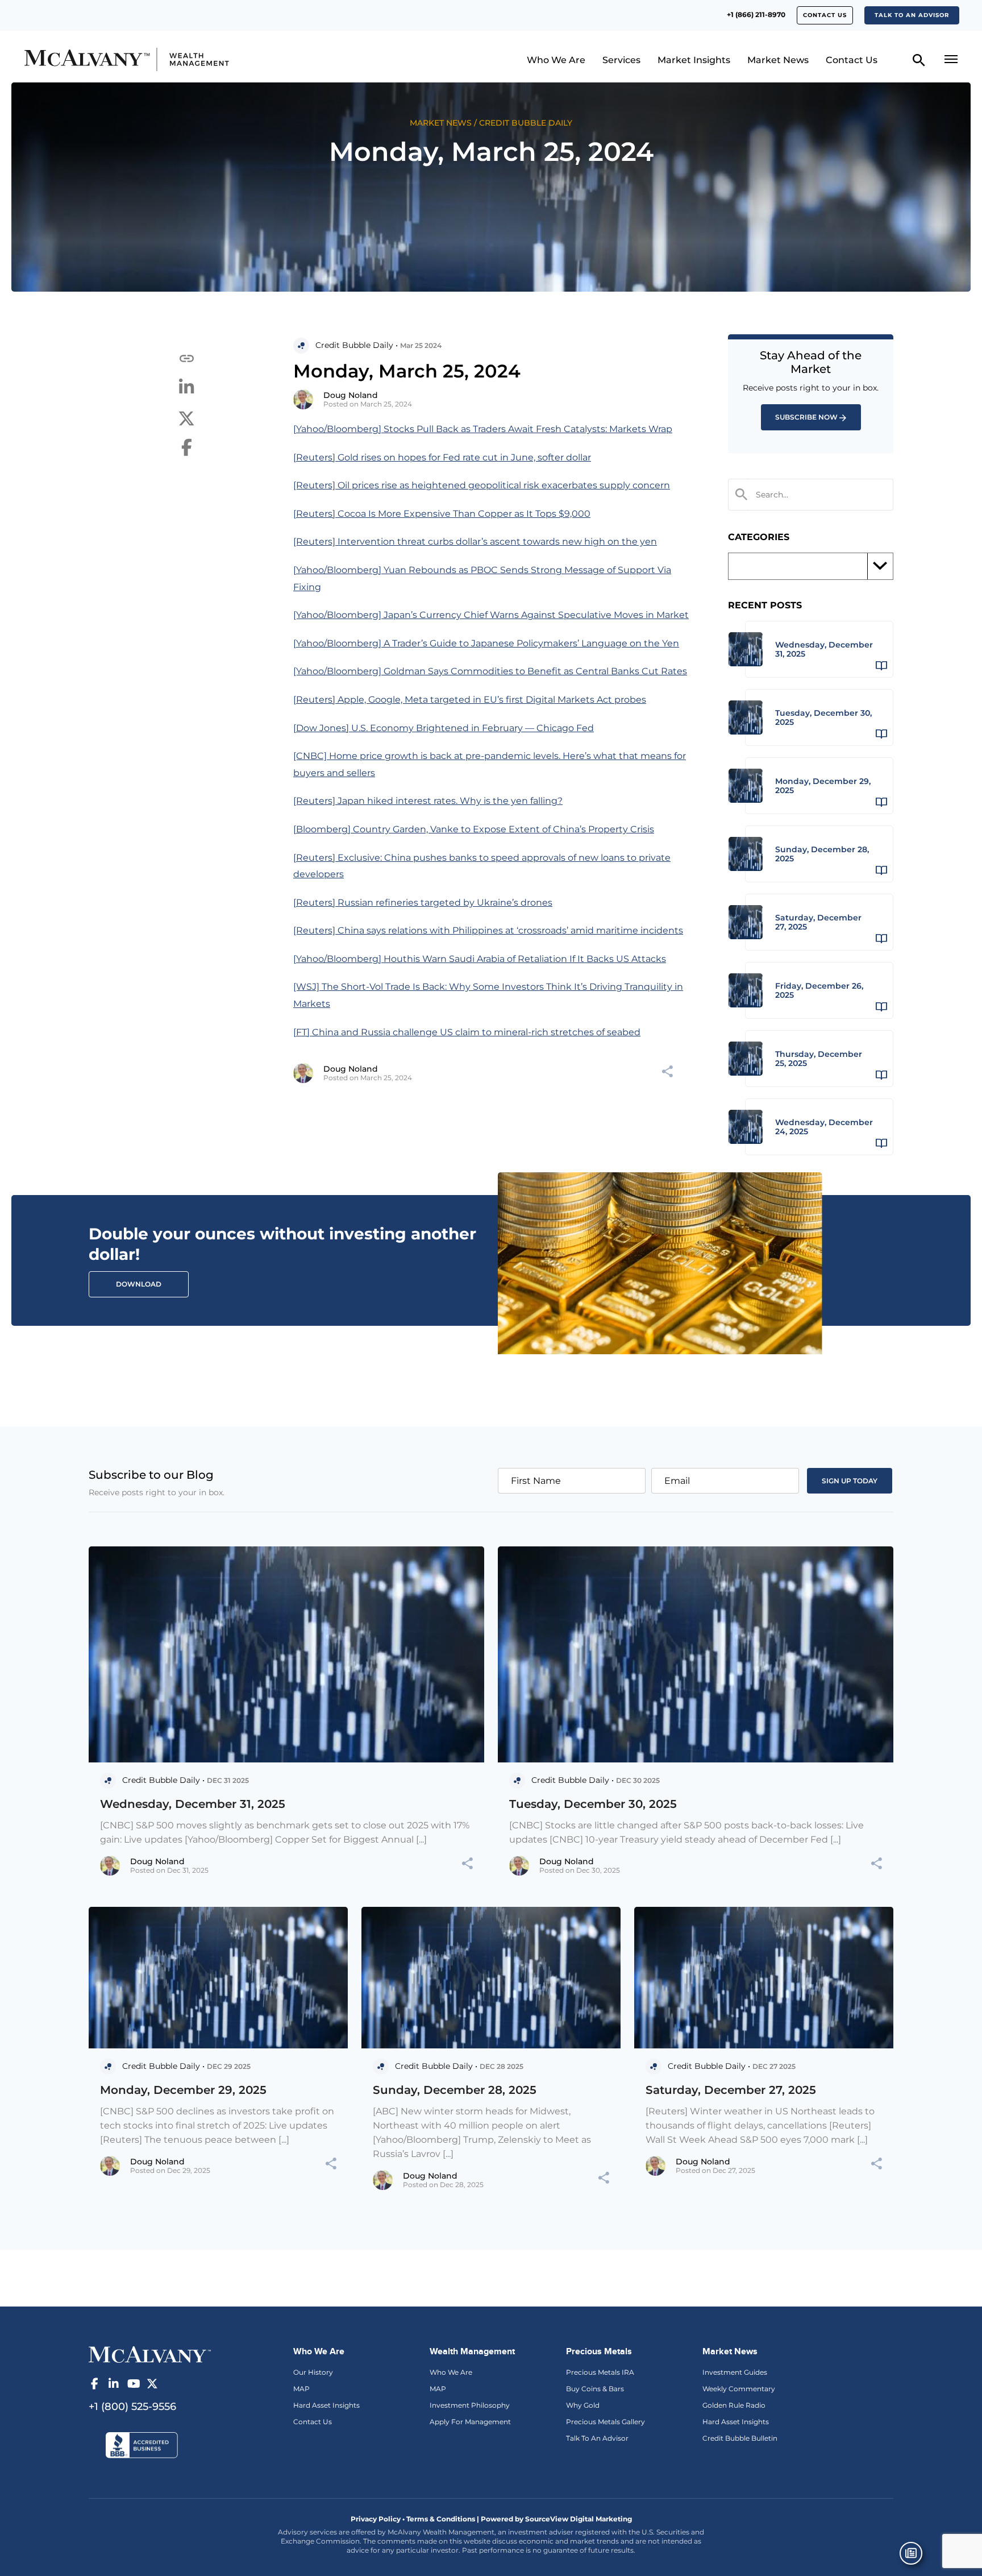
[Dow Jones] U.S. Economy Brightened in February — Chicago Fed (444, 728)
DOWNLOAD (139, 1284)
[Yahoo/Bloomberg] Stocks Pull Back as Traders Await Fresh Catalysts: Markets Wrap (483, 429)
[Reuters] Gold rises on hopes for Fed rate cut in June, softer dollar (442, 457)
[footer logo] (150, 2353)
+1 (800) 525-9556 (132, 2407)
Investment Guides (735, 2372)
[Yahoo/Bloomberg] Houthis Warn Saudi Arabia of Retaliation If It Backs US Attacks (480, 959)
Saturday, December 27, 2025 (731, 2090)
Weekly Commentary (739, 2389)
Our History (313, 2372)
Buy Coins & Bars (595, 2389)
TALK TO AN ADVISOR (912, 15)
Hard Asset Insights (326, 2405)
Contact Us (825, 15)
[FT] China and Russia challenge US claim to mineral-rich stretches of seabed (467, 1032)
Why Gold (583, 2405)
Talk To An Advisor (597, 2438)
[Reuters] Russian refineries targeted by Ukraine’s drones (423, 903)
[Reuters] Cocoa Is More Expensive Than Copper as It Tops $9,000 (442, 514)
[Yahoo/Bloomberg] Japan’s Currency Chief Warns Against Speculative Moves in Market (491, 615)
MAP (301, 2389)
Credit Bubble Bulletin (740, 2438)
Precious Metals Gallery (606, 2422)
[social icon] (94, 2384)
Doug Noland (351, 395)
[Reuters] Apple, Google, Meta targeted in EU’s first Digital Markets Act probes (470, 700)
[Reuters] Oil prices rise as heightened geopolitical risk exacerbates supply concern (482, 485)
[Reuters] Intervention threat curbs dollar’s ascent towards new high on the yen (475, 542)
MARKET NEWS (441, 123)
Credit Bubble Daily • (357, 345)
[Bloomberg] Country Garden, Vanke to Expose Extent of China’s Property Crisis (474, 829)
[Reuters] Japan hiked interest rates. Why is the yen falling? (428, 801)
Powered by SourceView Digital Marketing (556, 2519)
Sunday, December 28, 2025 (455, 2090)
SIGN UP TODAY (850, 1481)
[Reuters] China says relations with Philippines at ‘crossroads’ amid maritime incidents (488, 930)
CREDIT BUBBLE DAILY (526, 123)
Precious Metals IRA (600, 2372)
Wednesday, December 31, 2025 (193, 1804)
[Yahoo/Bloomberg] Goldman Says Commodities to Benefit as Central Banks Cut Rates (490, 671)
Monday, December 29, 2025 (183, 2090)
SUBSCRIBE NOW (806, 417)
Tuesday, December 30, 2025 (593, 1804)
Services (621, 60)
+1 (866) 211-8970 (756, 14)
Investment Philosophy (470, 2405)
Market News (778, 60)
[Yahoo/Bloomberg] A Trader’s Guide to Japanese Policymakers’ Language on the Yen (486, 643)
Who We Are (556, 60)
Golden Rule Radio (734, 2405)
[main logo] (136, 59)
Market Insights (694, 60)
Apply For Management (470, 2422)
